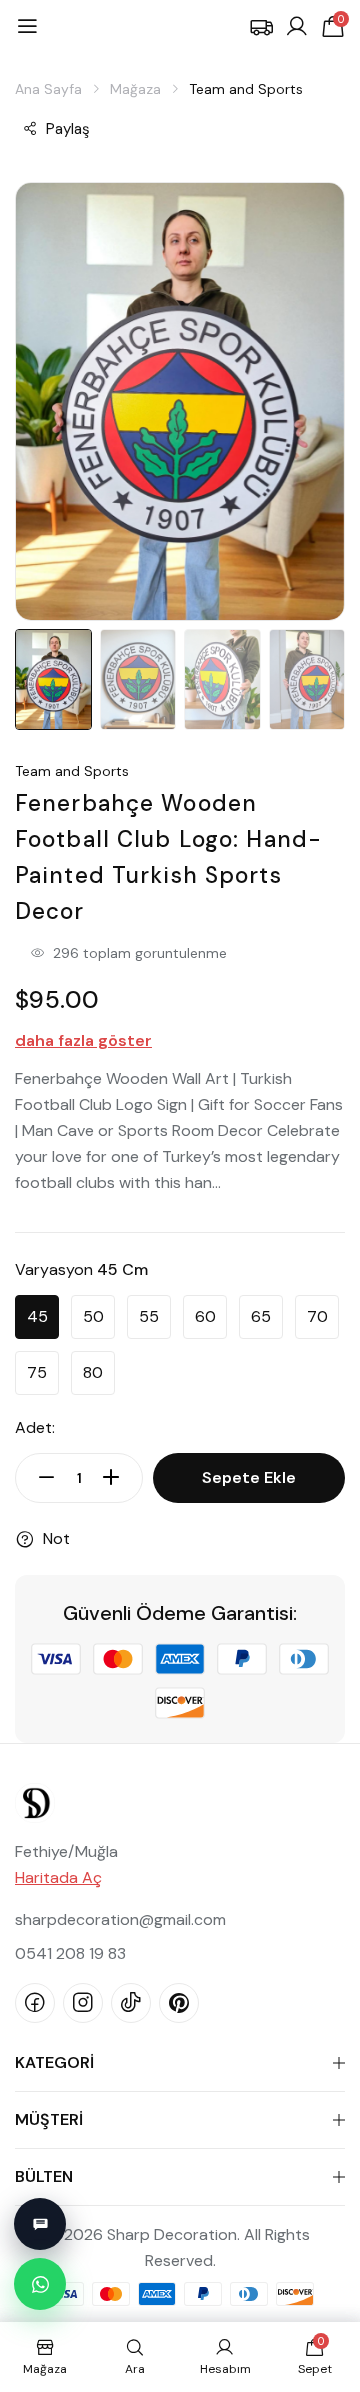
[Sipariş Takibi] (261, 27)
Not (56, 1538)
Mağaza (135, 89)
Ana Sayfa (48, 89)
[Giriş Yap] (297, 27)
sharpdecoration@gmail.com (120, 1919)
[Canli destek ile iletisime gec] (40, 2224)
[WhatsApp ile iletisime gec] (40, 2284)
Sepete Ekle (249, 1477)
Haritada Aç (58, 1877)
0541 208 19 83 (70, 1953)
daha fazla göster (83, 1040)
